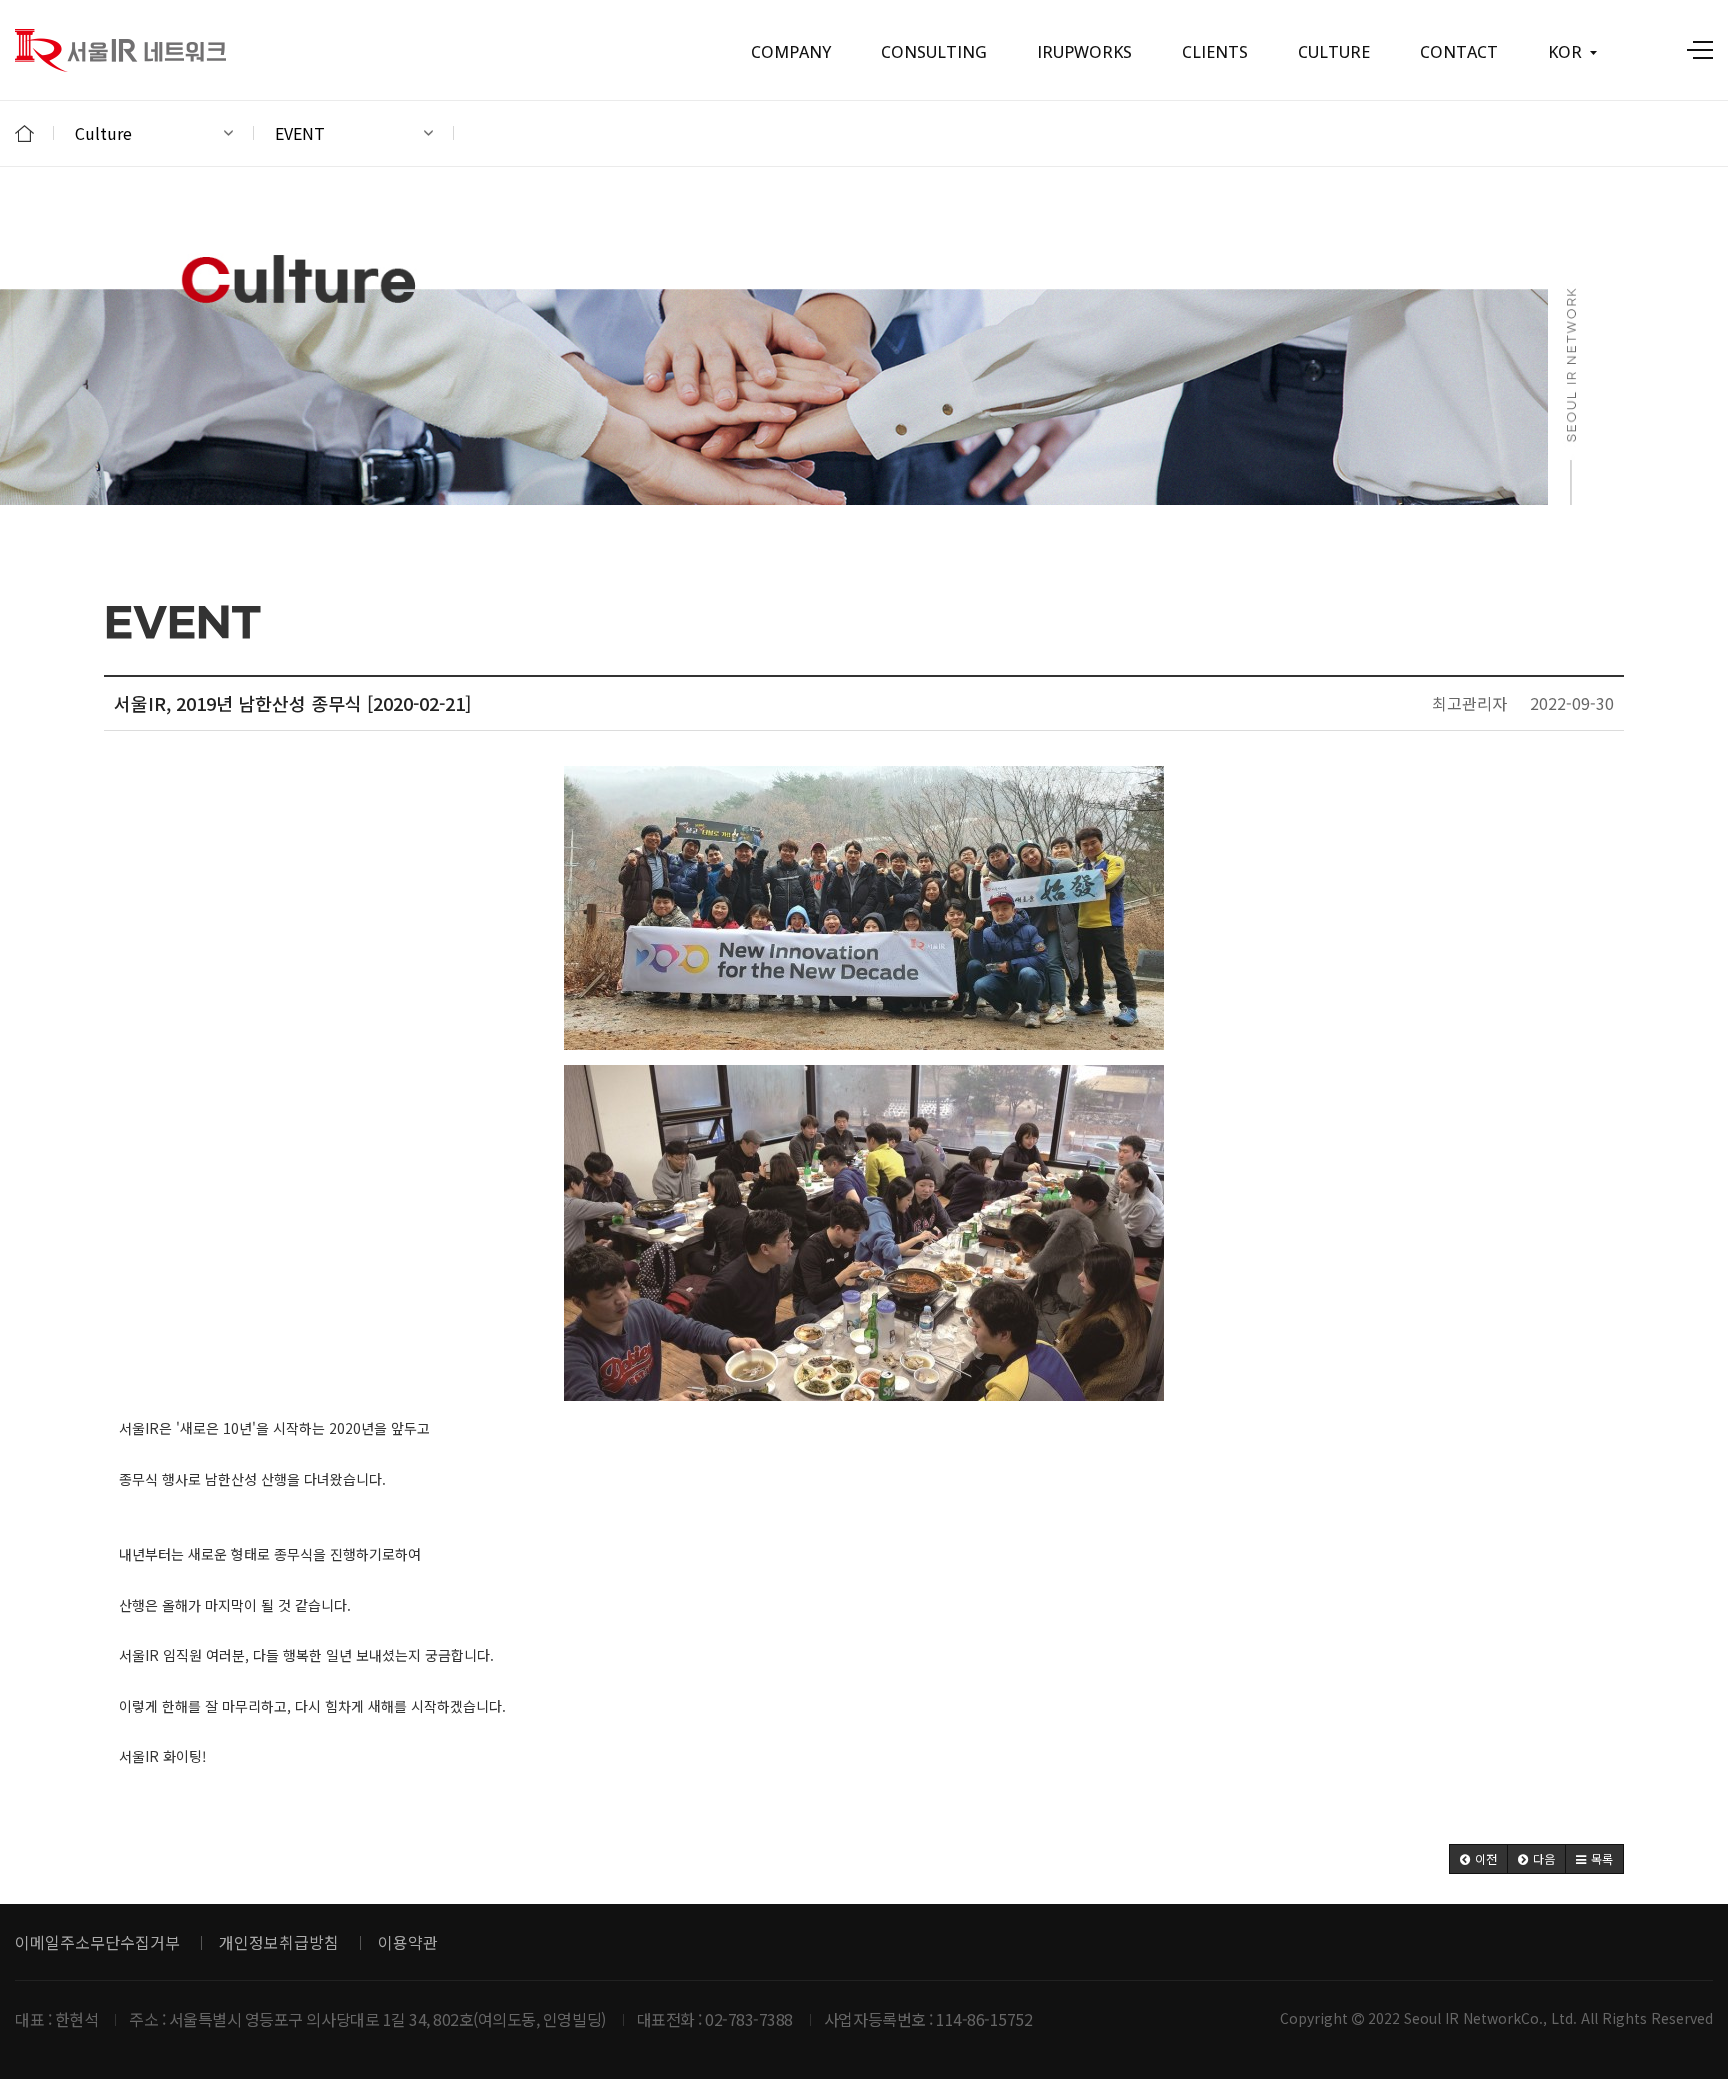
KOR (1565, 52)
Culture (103, 133)
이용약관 (408, 1942)
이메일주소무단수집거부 (97, 1942)
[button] (1478, 1859)
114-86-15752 (984, 2019)
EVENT (300, 133)
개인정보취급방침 (279, 1942)
